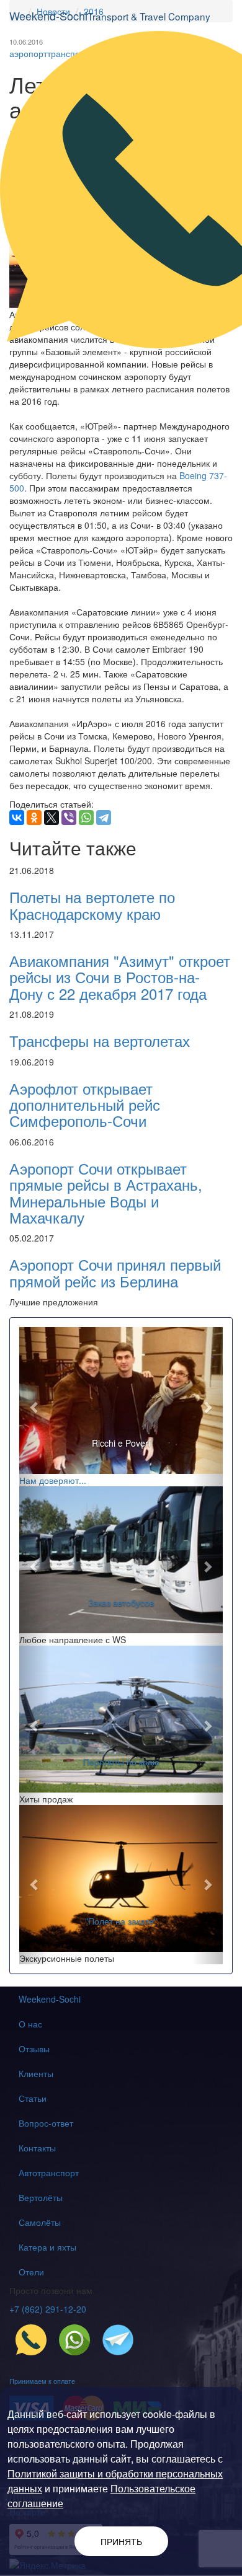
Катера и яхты (47, 2247)
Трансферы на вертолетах (100, 1040)
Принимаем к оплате (42, 2381)
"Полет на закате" (121, 1921)
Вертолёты (41, 2197)
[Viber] (69, 818)
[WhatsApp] (86, 818)
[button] (34, 1407)
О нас (30, 2024)
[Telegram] (104, 818)
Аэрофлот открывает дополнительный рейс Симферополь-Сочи (85, 1105)
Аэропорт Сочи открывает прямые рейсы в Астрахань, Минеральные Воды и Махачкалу (106, 1193)
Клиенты (36, 2073)
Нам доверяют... (53, 1480)
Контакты (37, 2148)
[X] (52, 818)
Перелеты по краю (121, 1762)
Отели (31, 2272)
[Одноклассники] (34, 818)
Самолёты (40, 2222)
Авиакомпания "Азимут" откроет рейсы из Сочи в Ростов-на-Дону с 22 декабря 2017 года (120, 977)
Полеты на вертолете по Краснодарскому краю (92, 905)
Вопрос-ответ (46, 2123)
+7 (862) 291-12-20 (48, 2309)
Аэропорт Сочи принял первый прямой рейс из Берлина (115, 1272)
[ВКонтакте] (17, 818)
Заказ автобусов (121, 1602)
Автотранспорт (49, 2172)
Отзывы (34, 2049)
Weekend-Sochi (50, 1999)
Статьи (33, 2098)
